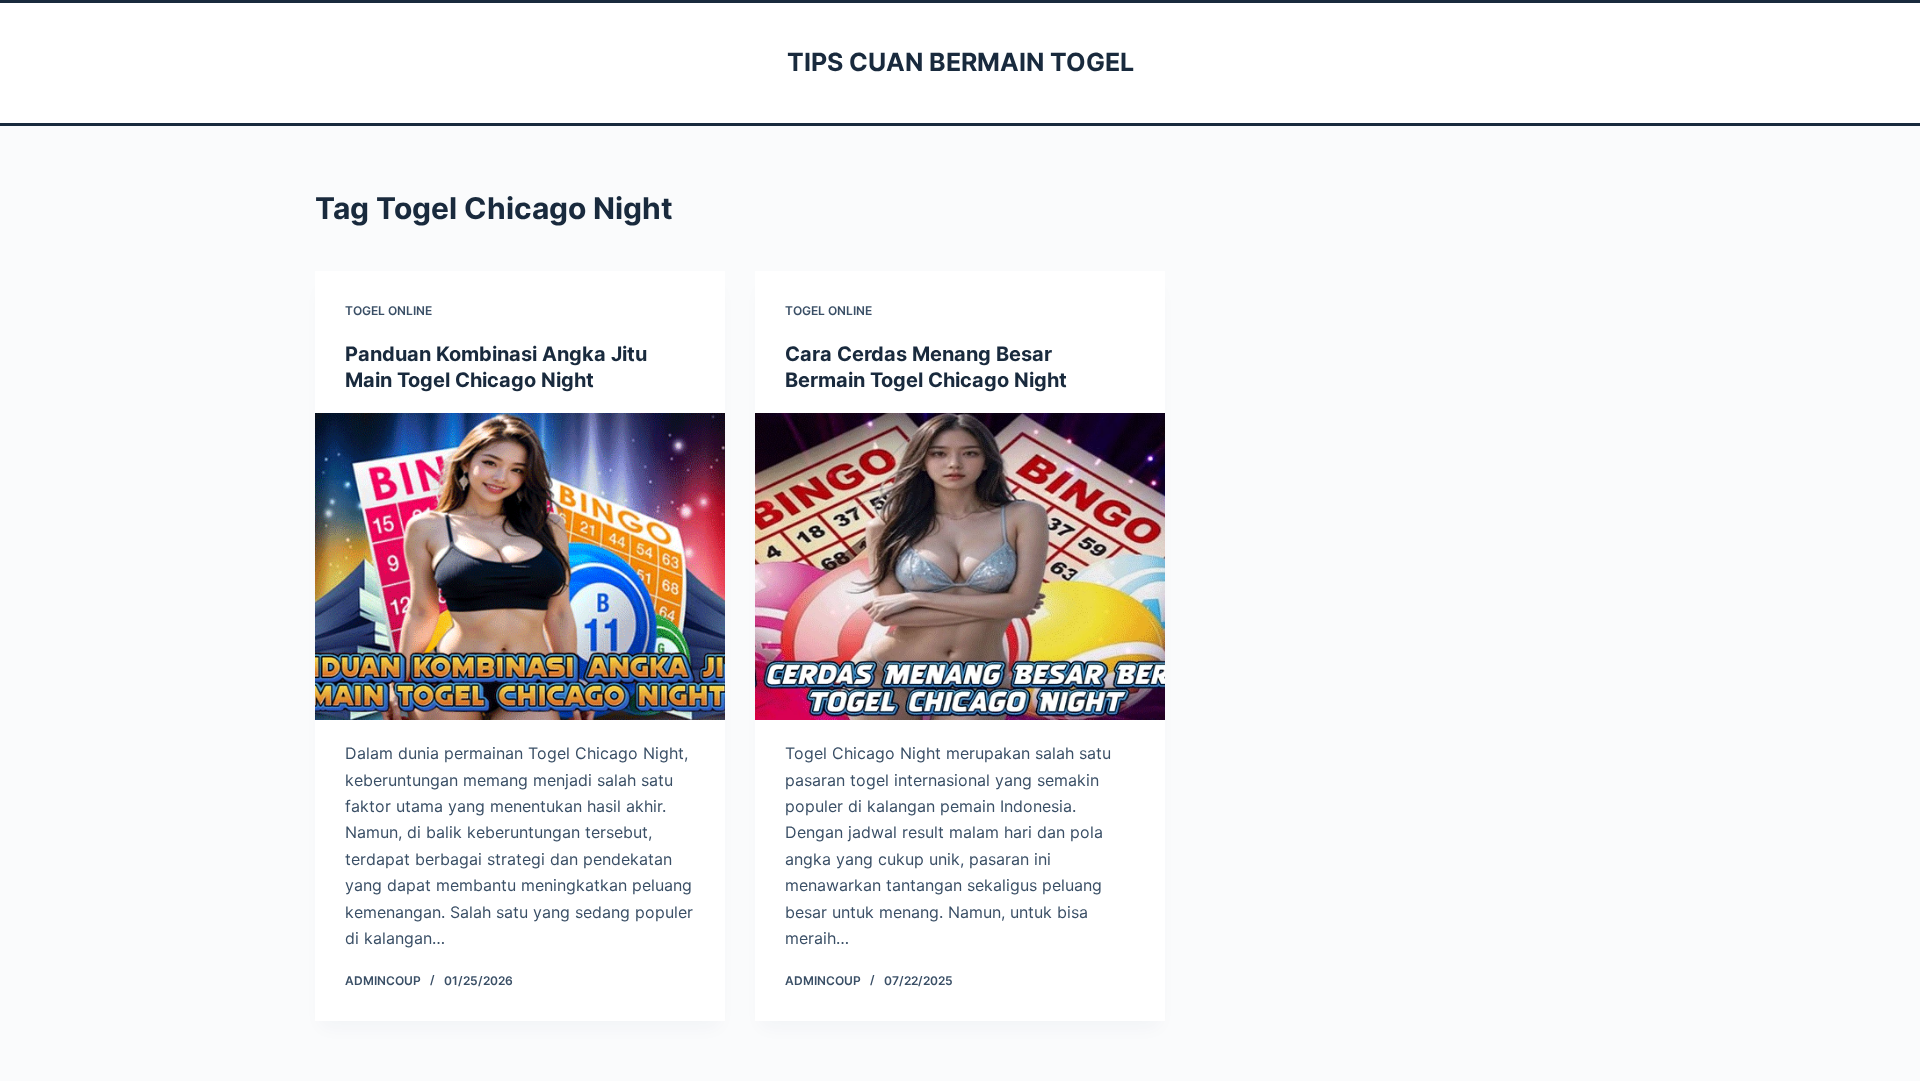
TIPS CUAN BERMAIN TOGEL (960, 62)
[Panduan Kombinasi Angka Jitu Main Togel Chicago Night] (520, 567)
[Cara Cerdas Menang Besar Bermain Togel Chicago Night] (960, 567)
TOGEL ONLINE (388, 310)
